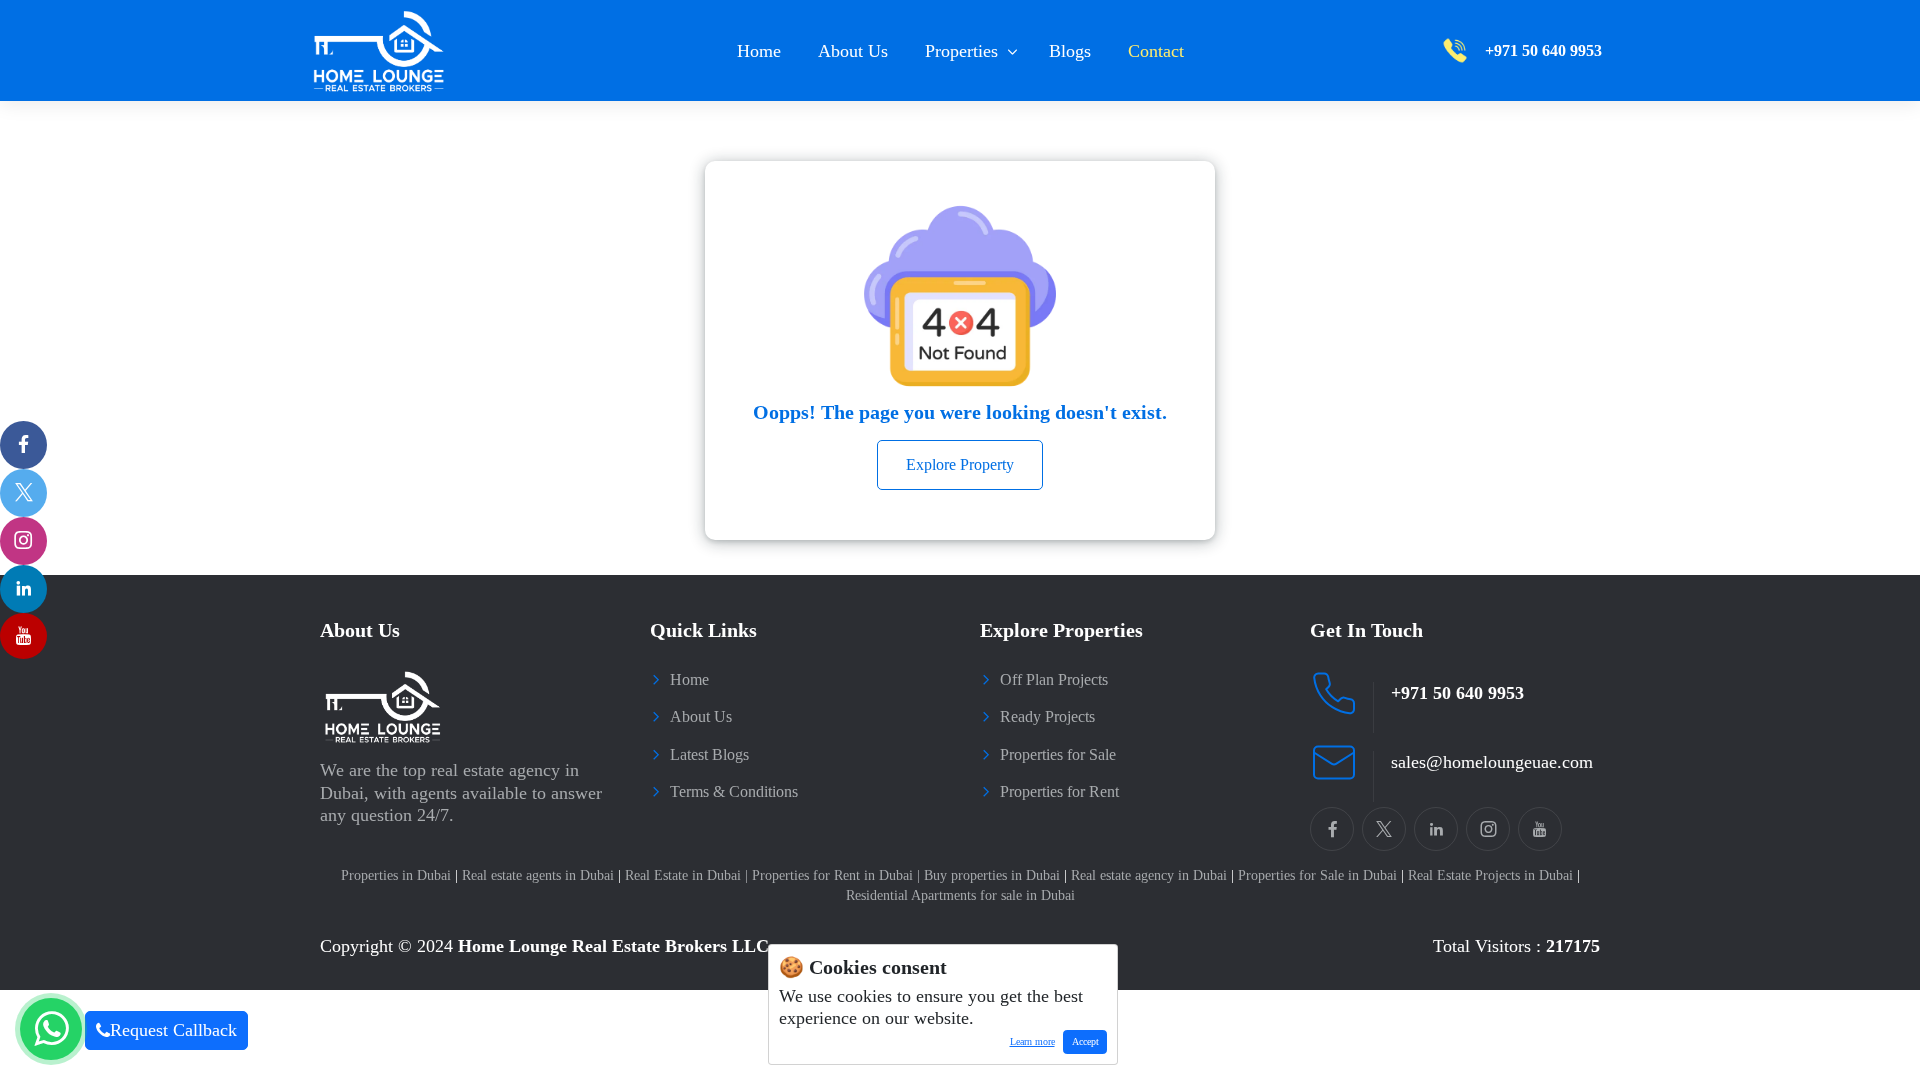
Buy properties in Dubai (995, 875)
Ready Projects (1047, 716)
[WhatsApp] (51, 1029)
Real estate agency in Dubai (1152, 875)
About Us (853, 51)
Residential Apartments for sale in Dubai (960, 895)
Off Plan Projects (1054, 679)
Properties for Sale (1058, 754)
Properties (961, 51)
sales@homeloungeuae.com (1492, 762)
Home (759, 51)
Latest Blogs (709, 754)
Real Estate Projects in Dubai (1494, 875)
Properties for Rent (1059, 791)
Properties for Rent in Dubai (836, 875)
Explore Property (960, 464)
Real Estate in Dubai (686, 875)
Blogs (1070, 51)
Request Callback (173, 1030)
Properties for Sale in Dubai (1321, 875)
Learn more (1028, 1045)
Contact (1156, 51)
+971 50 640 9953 (1457, 693)
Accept (1085, 1041)
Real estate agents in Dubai (541, 875)
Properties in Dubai (399, 875)
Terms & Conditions (734, 791)
